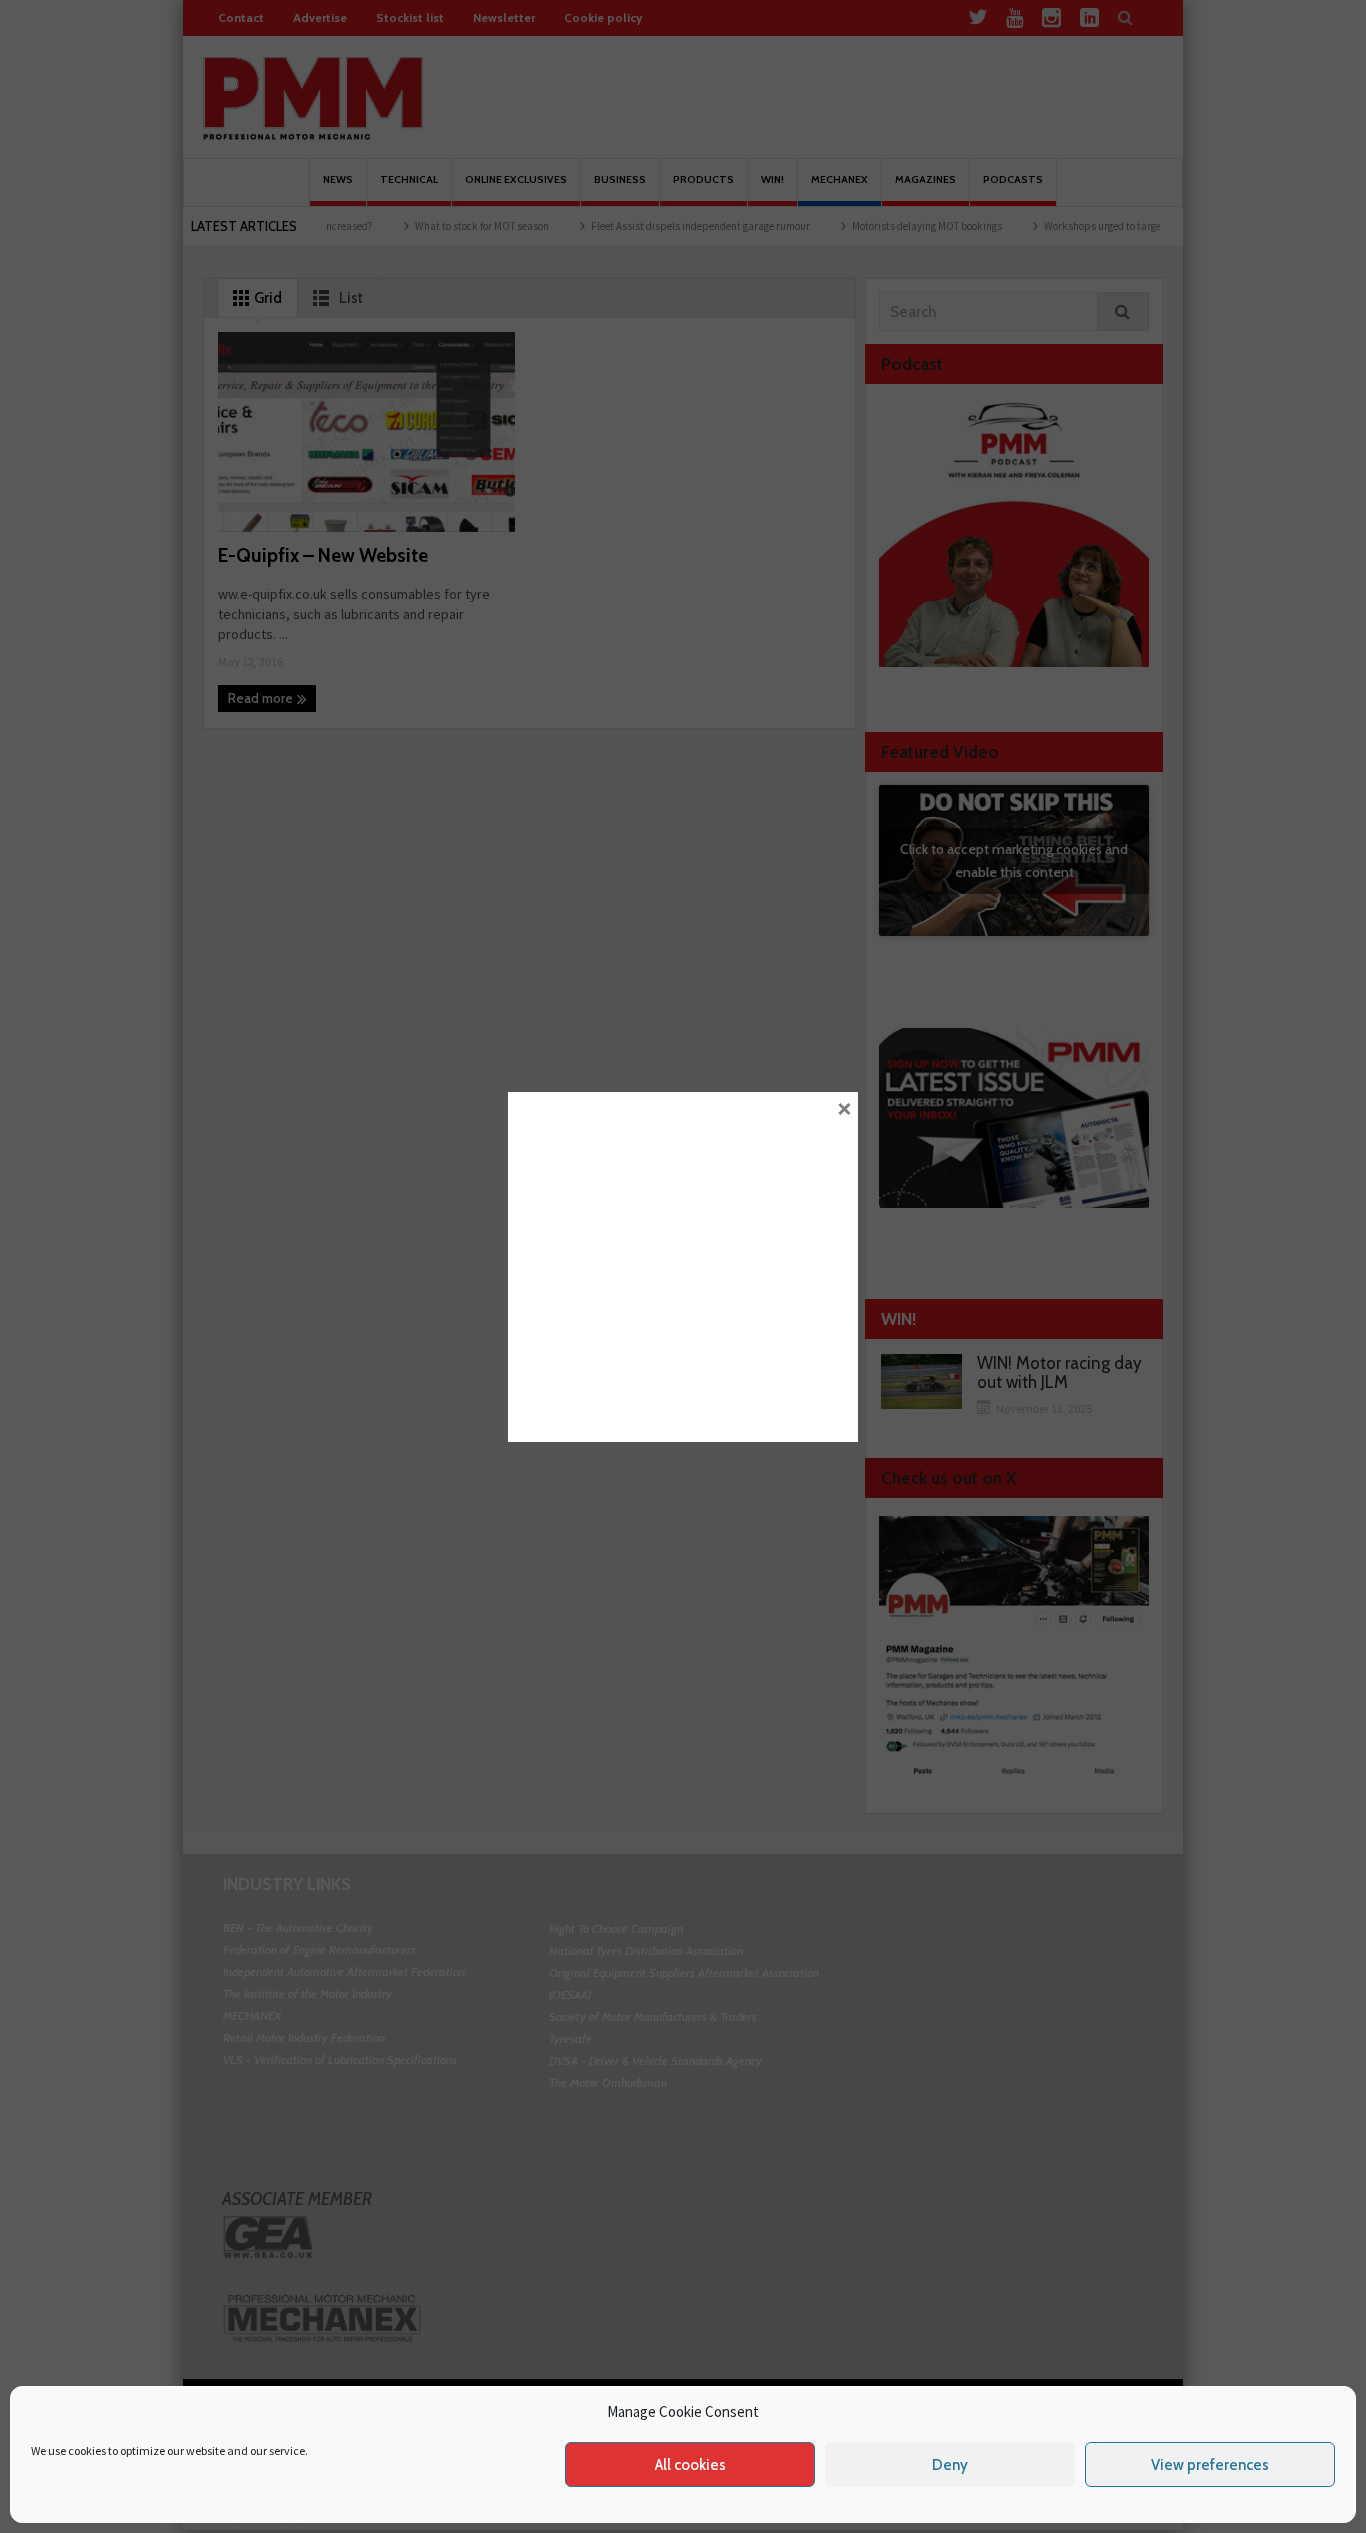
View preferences (1210, 2465)
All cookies (690, 2465)
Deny (950, 2465)
